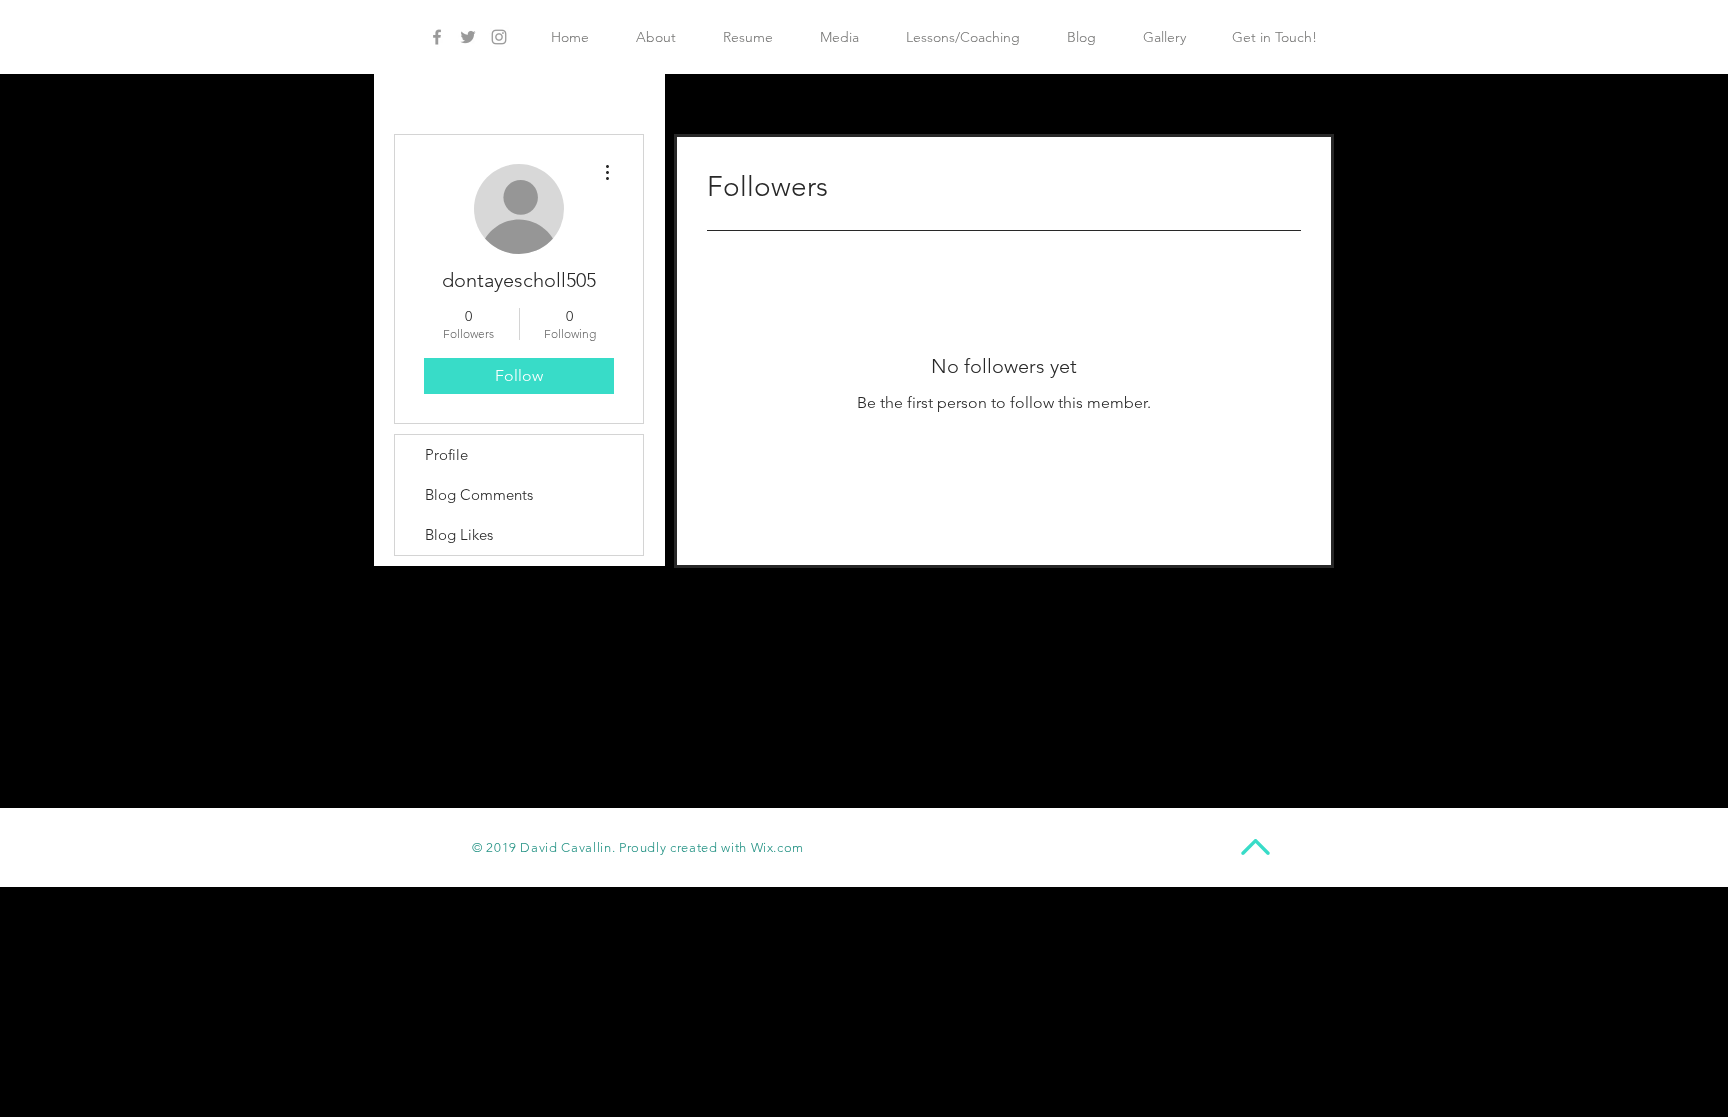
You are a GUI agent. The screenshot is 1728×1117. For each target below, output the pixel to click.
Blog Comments (479, 494)
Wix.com (778, 847)
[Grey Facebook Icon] (437, 37)
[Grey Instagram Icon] (499, 37)
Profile (446, 454)
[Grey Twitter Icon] (468, 37)
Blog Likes (459, 534)
